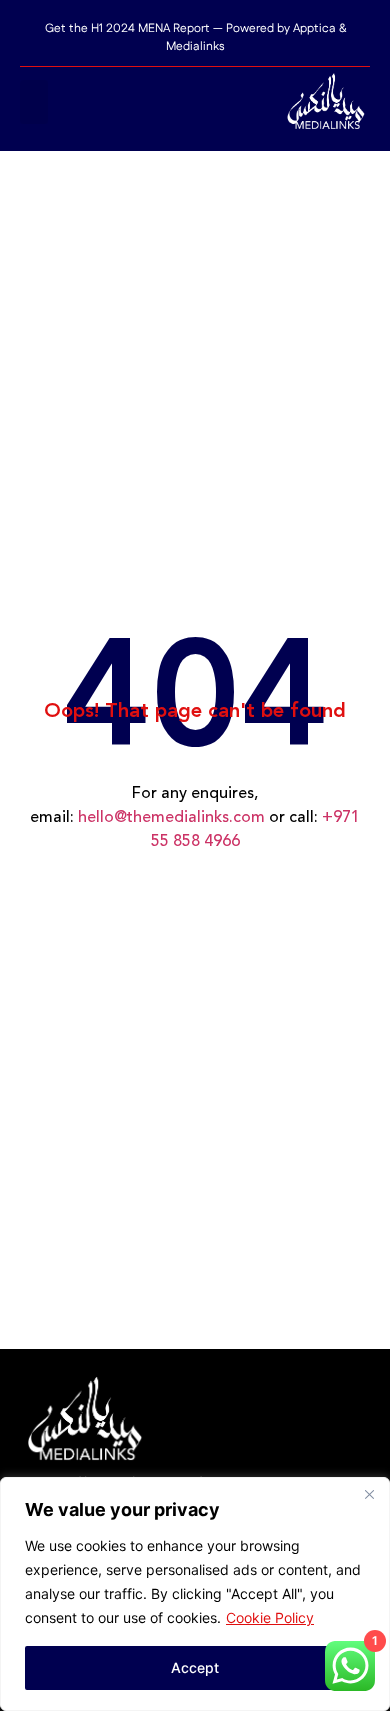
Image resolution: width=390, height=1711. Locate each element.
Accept (195, 1667)
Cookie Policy (270, 1617)
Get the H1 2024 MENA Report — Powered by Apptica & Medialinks (195, 37)
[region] (195, 1594)
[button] (34, 102)
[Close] (369, 1494)
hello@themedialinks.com (171, 818)
